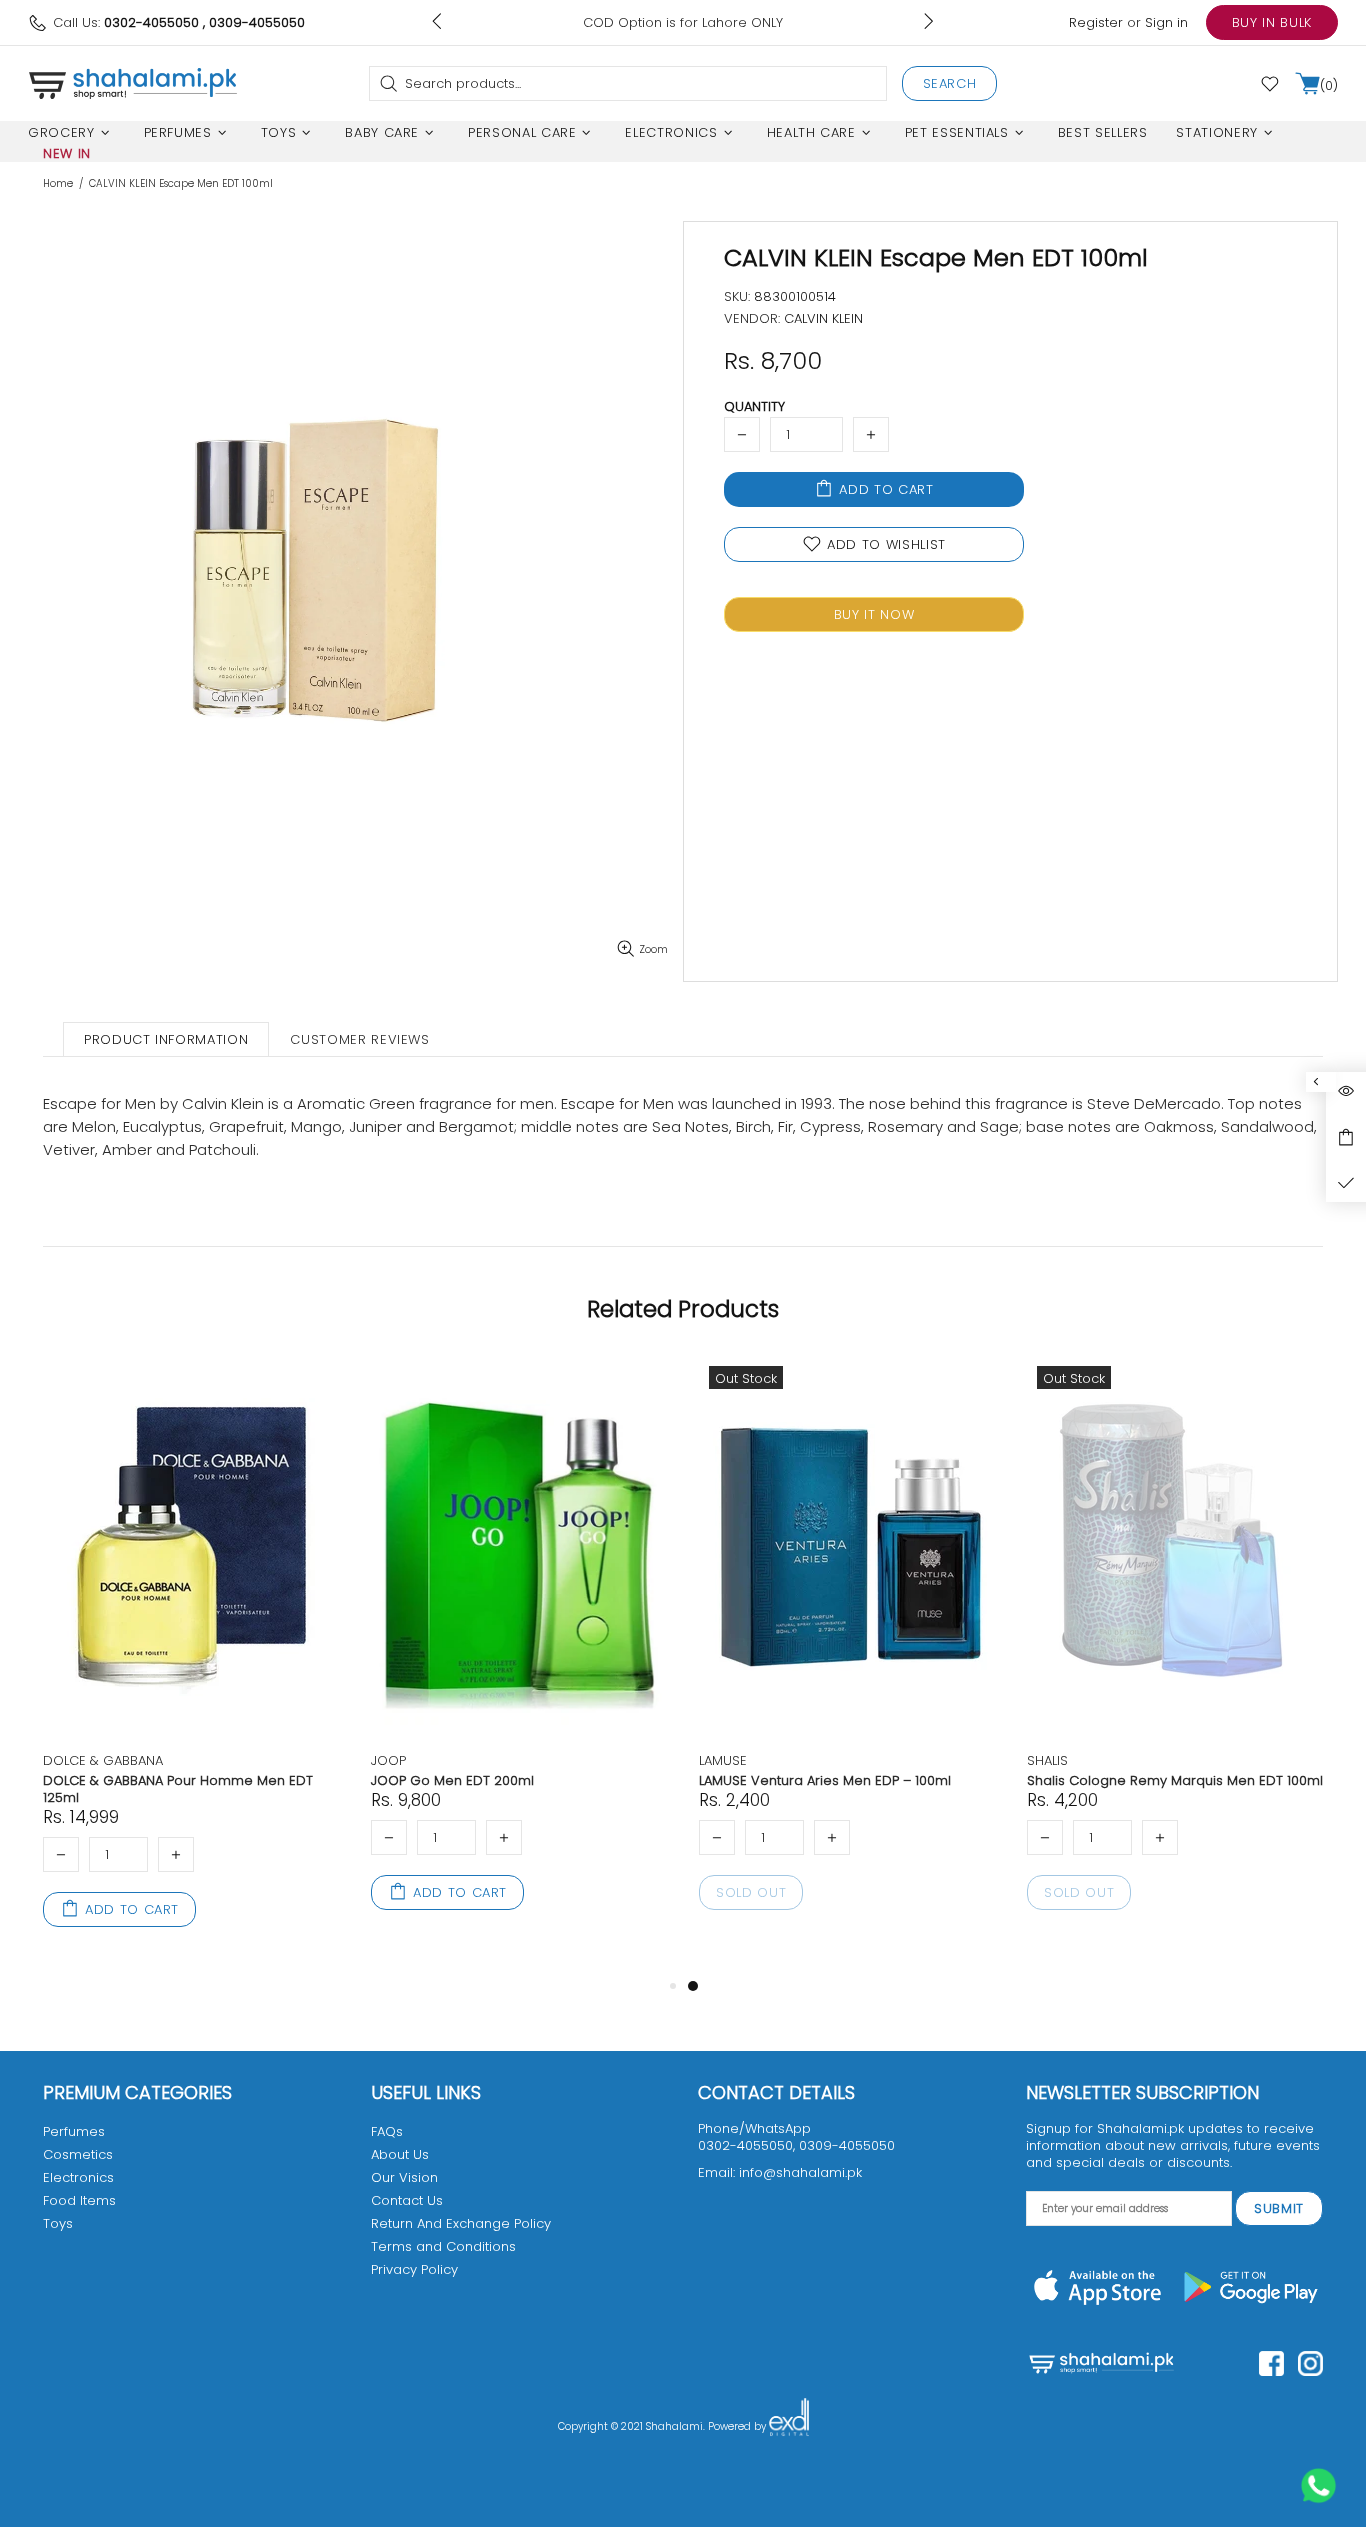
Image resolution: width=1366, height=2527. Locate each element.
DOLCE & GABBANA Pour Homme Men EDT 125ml (178, 1789)
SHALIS (1047, 1760)
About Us (400, 2154)
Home (58, 184)
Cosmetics (78, 2154)
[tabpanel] (848, 1656)
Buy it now (874, 614)
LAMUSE (723, 1760)
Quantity (754, 406)
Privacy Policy (414, 2269)
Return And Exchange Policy (461, 2223)
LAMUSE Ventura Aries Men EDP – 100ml (825, 1780)
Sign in (1166, 22)
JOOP (388, 1760)
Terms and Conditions (443, 2246)
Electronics (78, 2177)
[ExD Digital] (789, 2427)
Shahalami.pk (133, 83)
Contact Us (407, 2200)
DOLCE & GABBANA (103, 1760)
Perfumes (74, 2131)
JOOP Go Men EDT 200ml (452, 1780)
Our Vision (404, 2177)
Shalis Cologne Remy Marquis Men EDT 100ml (1175, 1780)
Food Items (79, 2200)
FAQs (387, 2131)
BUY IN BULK (1272, 22)
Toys (58, 2223)
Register (1096, 22)
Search (950, 83)
